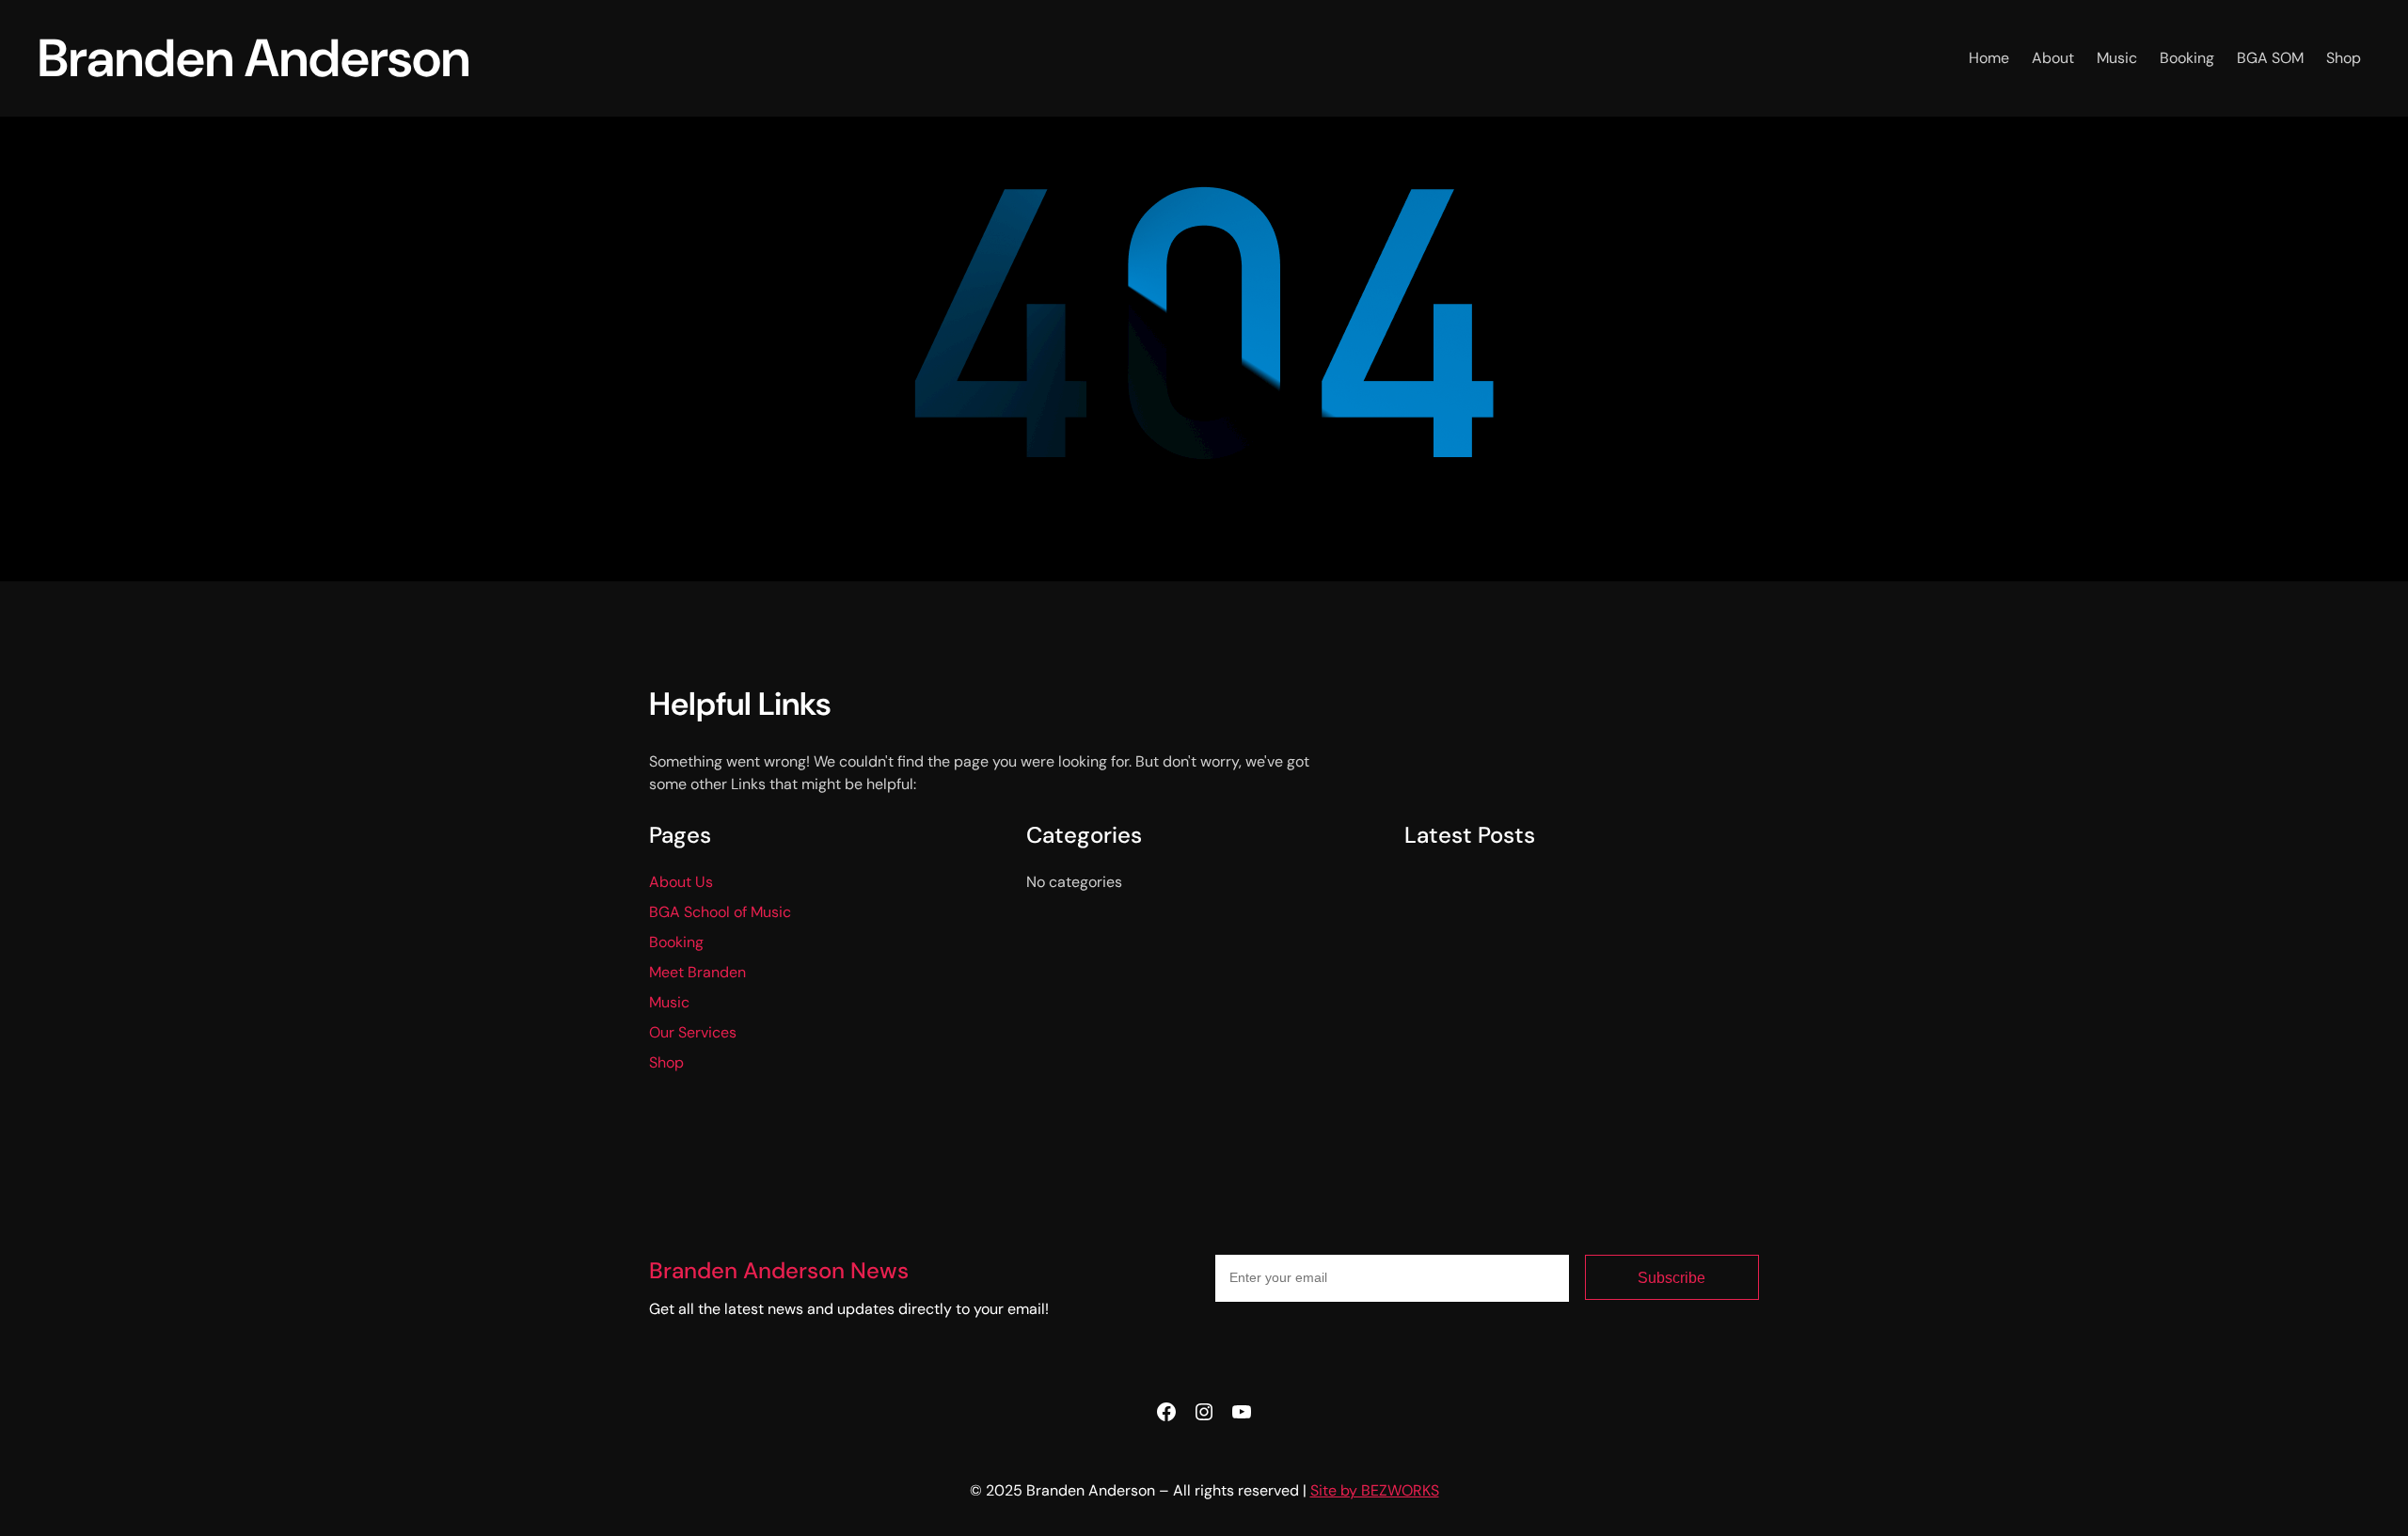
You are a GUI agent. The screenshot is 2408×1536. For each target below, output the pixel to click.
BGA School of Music (720, 912)
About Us (681, 882)
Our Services (693, 1032)
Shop (666, 1062)
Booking (676, 942)
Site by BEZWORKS (1375, 1490)
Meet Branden (697, 972)
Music (669, 1002)
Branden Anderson (254, 58)
